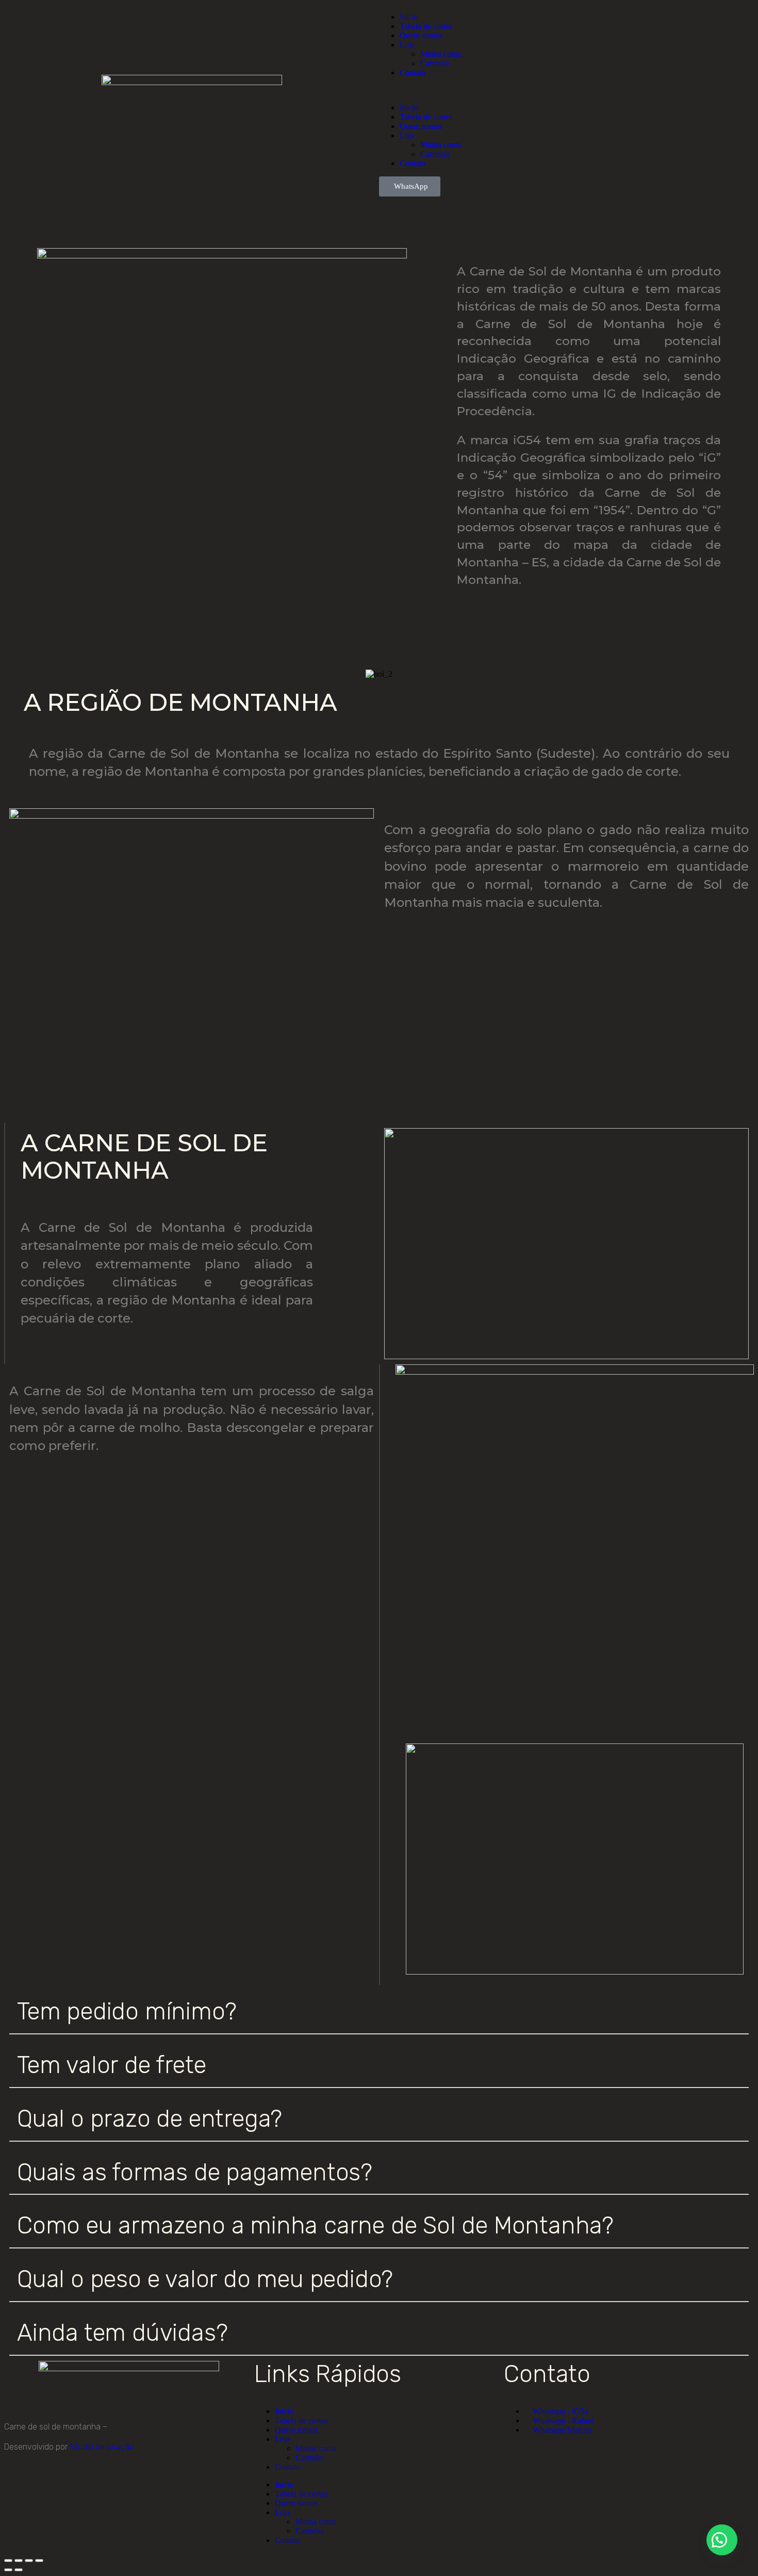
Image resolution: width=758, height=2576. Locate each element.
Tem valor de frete (111, 2065)
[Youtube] (73, 2485)
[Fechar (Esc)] (39, 2561)
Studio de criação (101, 2447)
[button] (566, 90)
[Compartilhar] (29, 2561)
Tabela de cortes (426, 26)
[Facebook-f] (45, 2485)
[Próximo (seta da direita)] (19, 2570)
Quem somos (421, 35)
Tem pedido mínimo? (127, 2011)
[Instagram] (17, 2485)
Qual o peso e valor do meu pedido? (205, 2279)
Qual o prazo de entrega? (150, 2119)
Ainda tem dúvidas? (122, 2333)
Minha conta (441, 54)
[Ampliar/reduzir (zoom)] (8, 2561)
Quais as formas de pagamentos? (195, 2172)
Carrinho (435, 63)
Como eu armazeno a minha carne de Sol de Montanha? (316, 2226)
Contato (413, 72)
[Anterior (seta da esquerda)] (8, 2570)
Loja (407, 45)
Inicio (409, 17)
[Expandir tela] (19, 2561)
